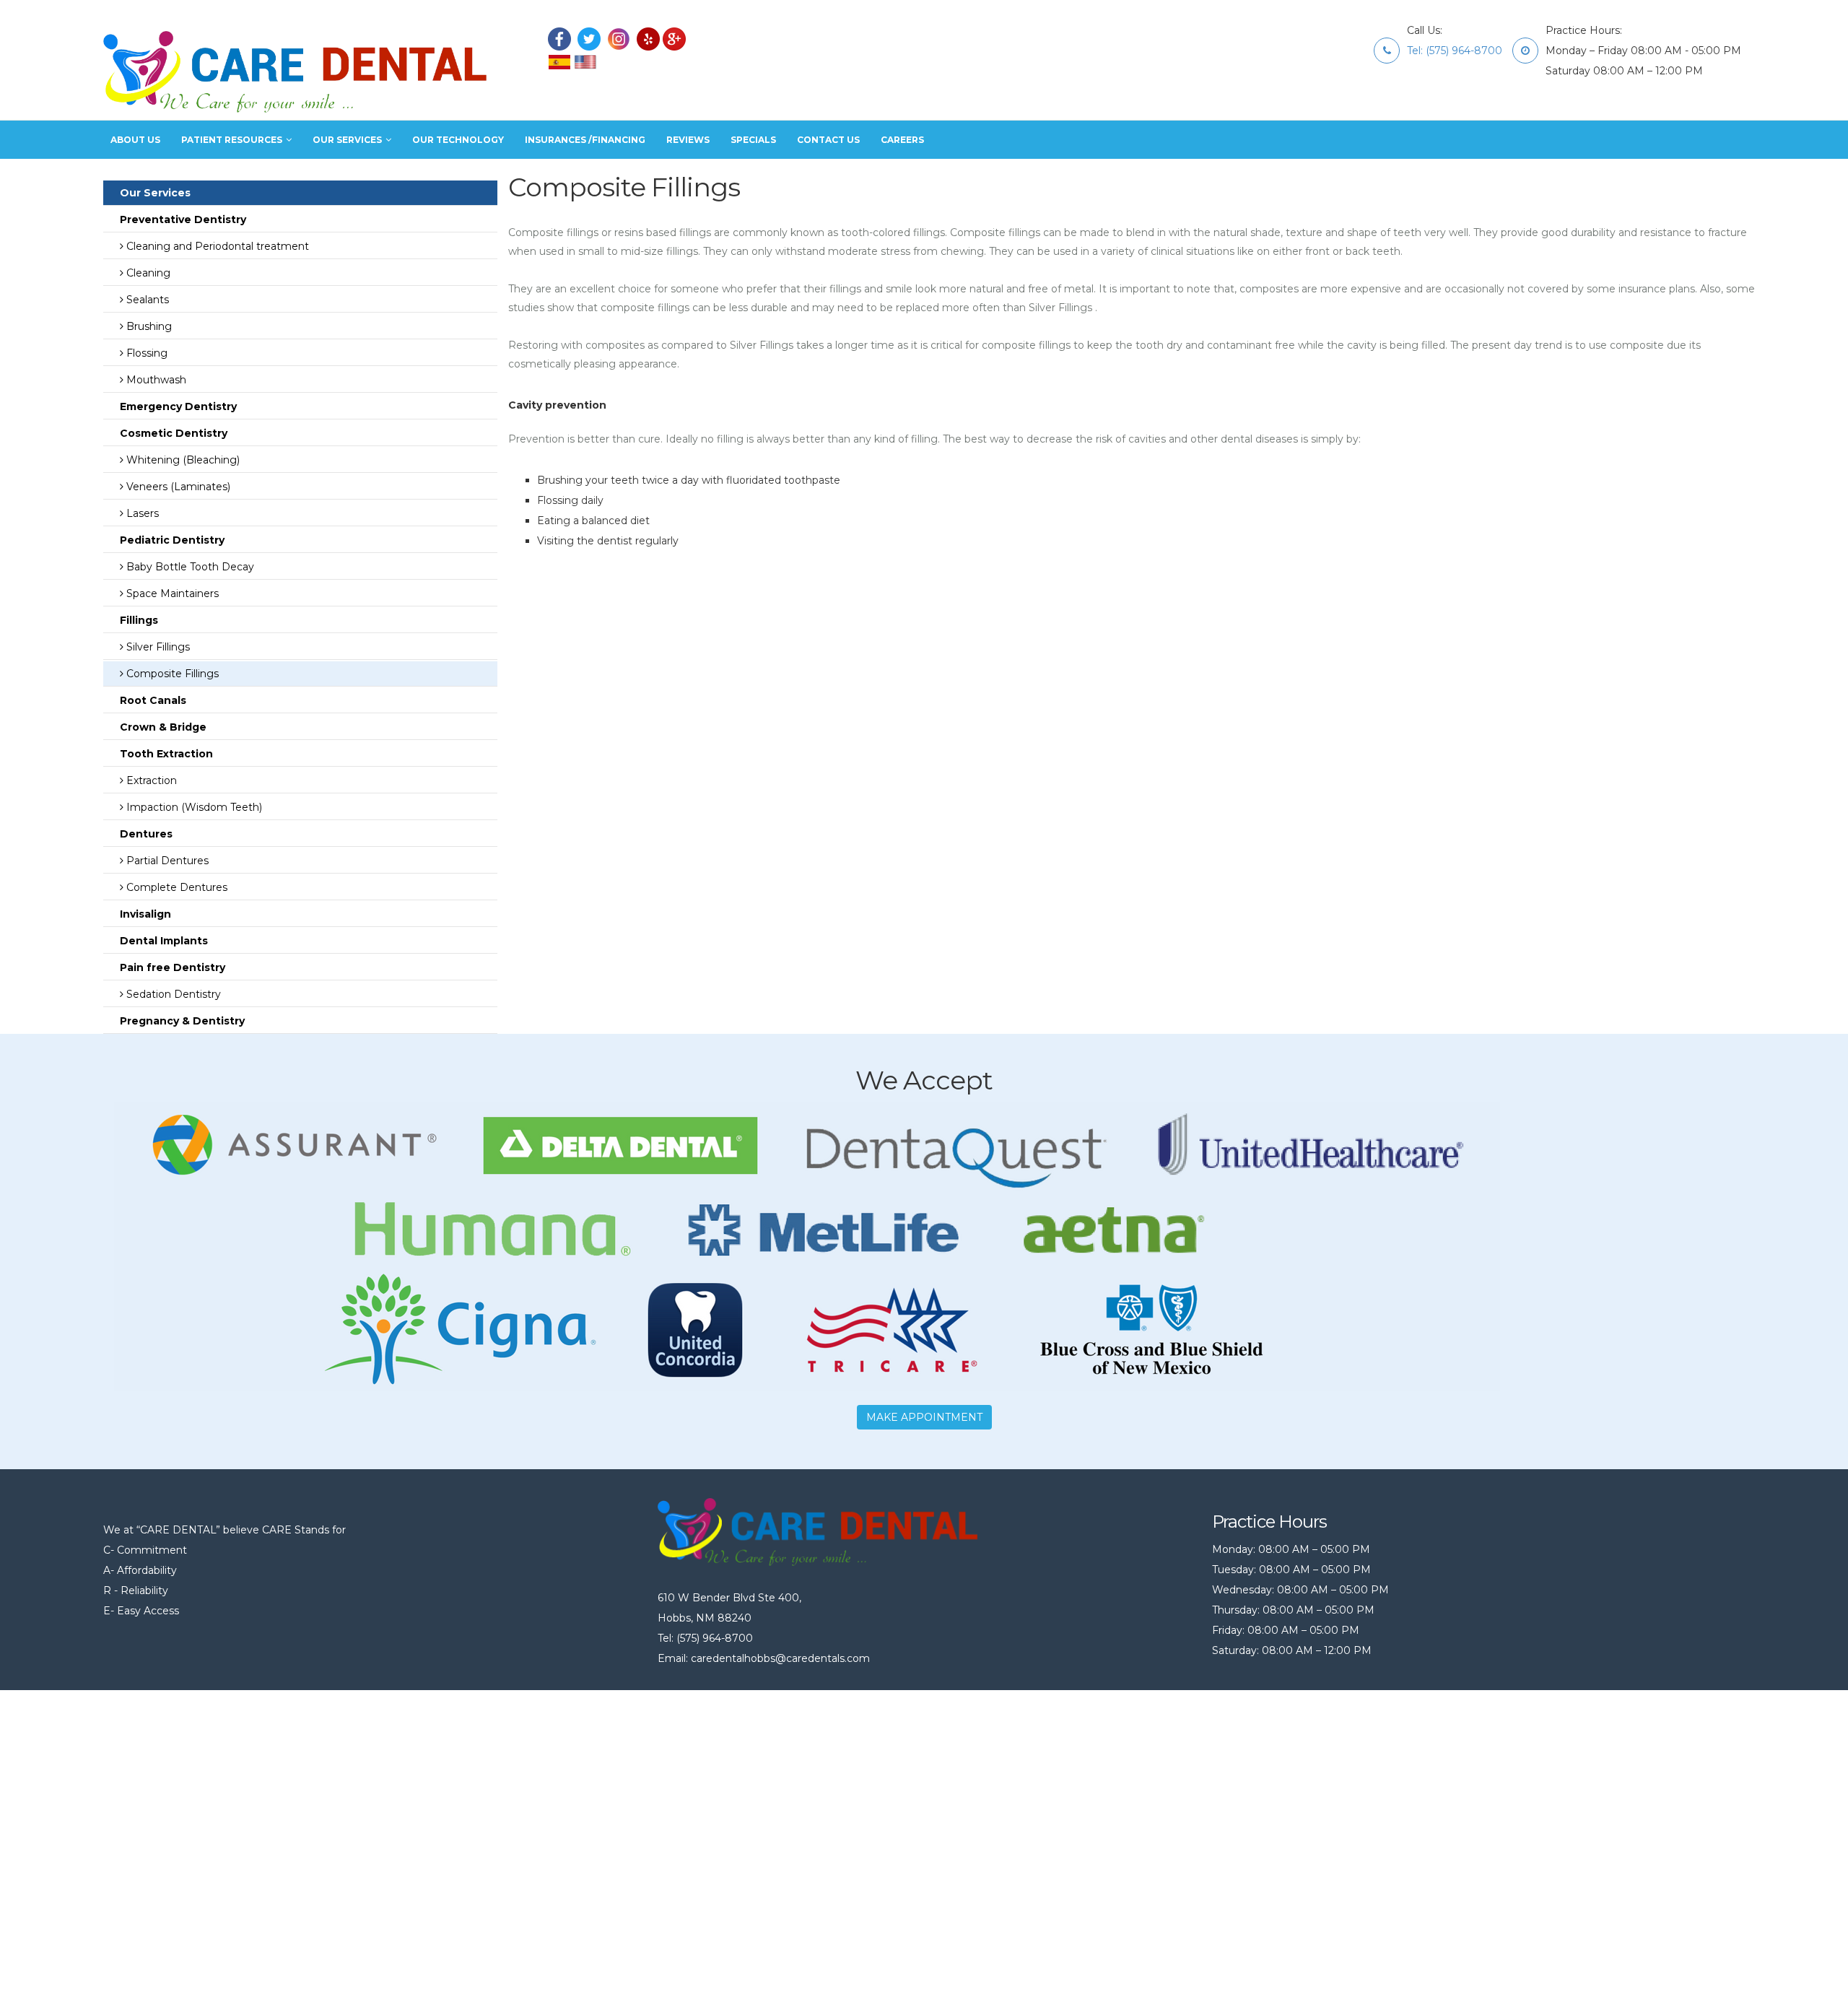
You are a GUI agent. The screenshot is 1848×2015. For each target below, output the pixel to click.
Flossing (145, 353)
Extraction (150, 780)
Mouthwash (155, 380)
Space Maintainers (171, 593)
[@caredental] (674, 38)
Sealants (146, 300)
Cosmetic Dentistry (171, 433)
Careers (902, 140)
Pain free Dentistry (170, 967)
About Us (135, 140)
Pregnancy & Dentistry (179, 1021)
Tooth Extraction (164, 754)
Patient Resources (232, 140)
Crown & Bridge (160, 727)
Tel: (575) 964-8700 (1455, 51)
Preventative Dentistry (180, 219)
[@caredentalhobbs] (619, 38)
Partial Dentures (166, 861)
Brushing (148, 326)
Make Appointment (924, 1417)
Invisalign (143, 914)
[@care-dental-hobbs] (648, 38)
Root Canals (150, 700)
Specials (753, 140)
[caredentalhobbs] (589, 38)
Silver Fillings (157, 647)
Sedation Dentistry (172, 994)
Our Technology (458, 140)
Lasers (141, 513)
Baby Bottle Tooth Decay (189, 567)
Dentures (143, 834)
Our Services (347, 140)
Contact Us (828, 140)
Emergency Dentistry (175, 406)
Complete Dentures (175, 887)
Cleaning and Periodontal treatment (216, 246)
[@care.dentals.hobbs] (559, 38)
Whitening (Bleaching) (182, 460)
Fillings (136, 620)
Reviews (688, 140)
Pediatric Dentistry (169, 540)
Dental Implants (161, 941)
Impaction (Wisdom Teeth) (193, 807)
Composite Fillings (171, 674)
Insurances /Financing (585, 140)
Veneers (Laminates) (177, 487)
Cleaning (147, 273)
